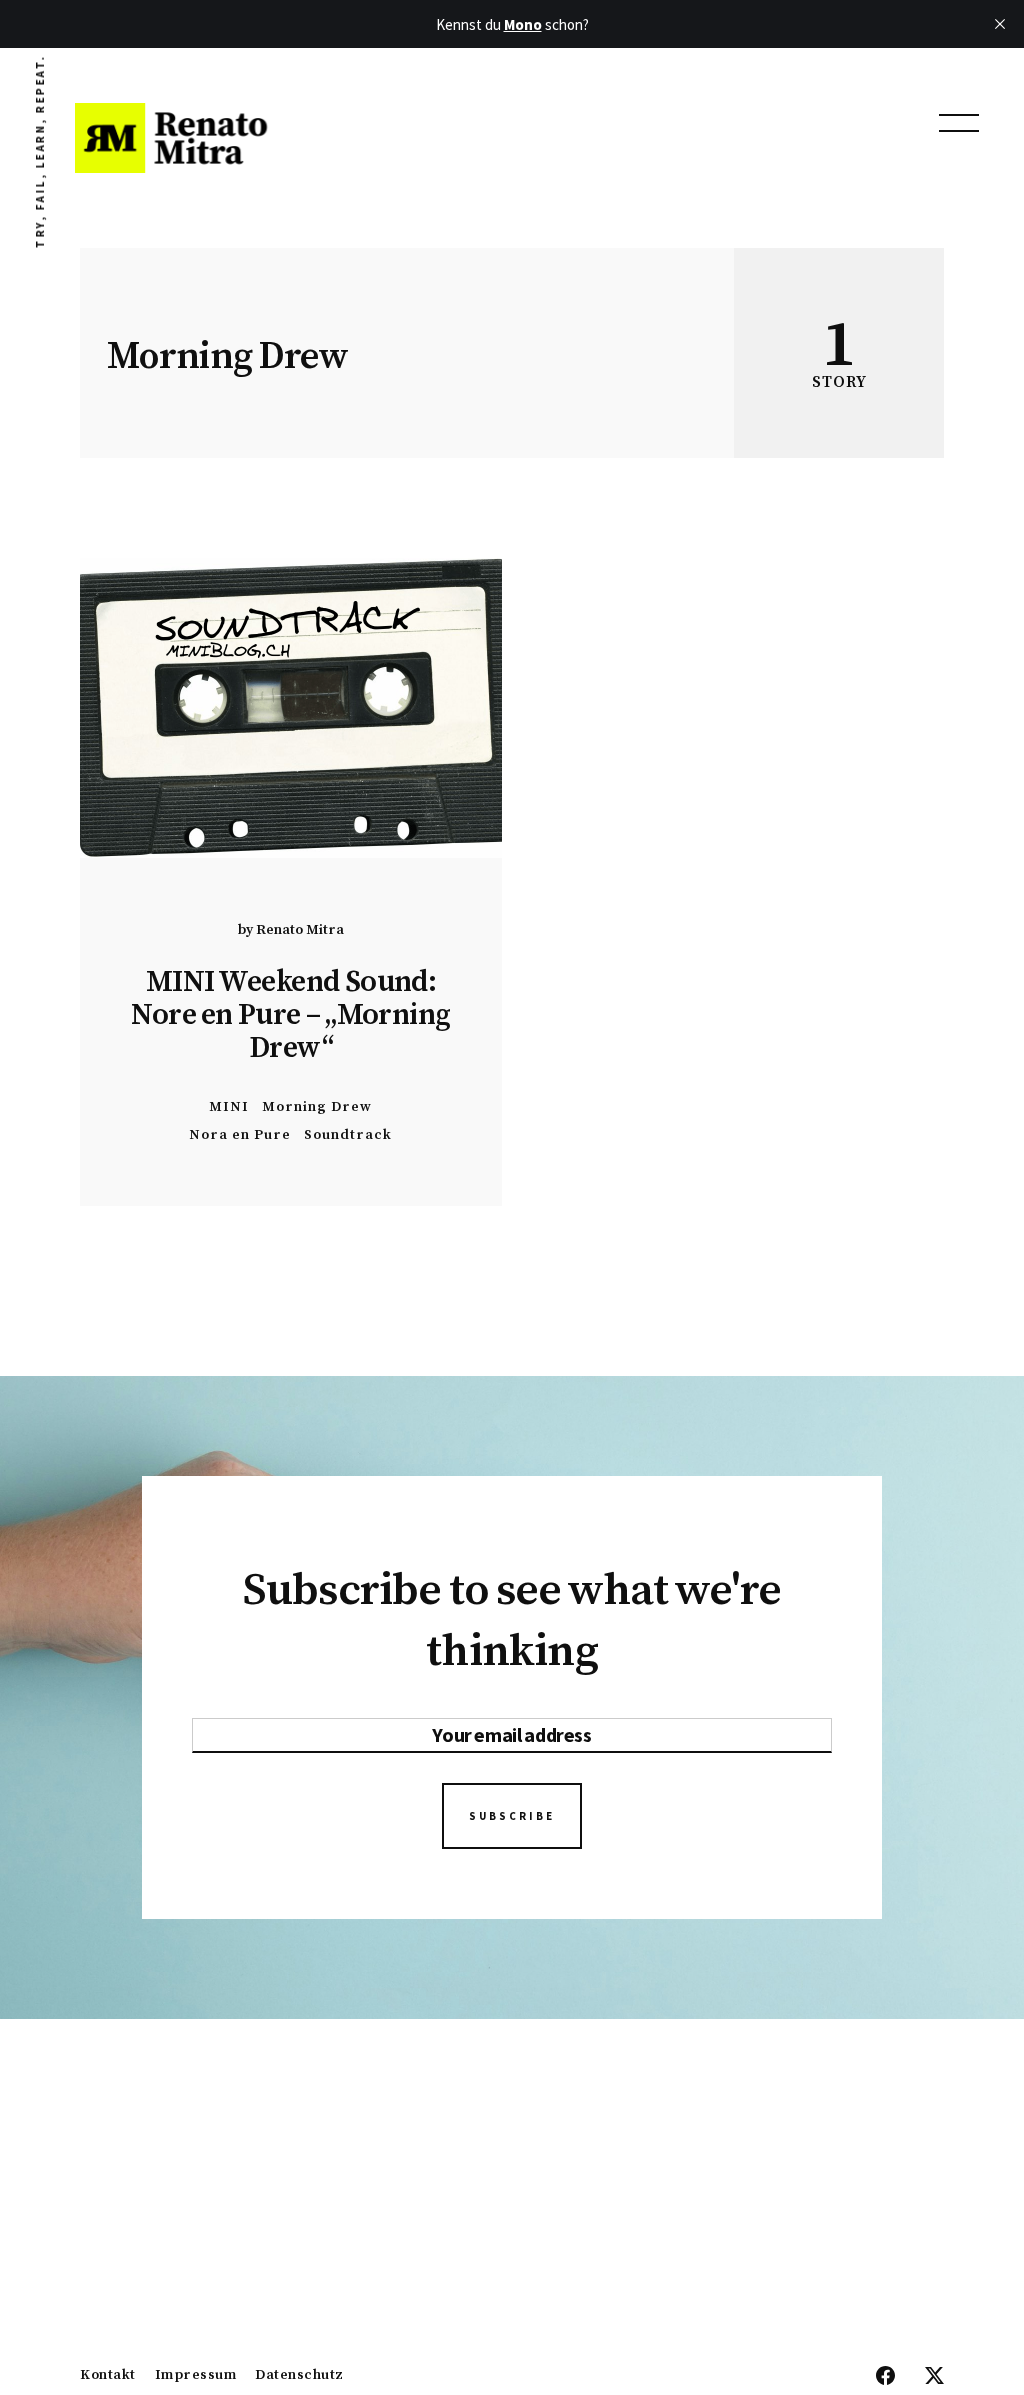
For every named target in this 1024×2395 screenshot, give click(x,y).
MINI (229, 1106)
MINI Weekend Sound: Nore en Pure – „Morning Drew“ (291, 1015)
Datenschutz (299, 2376)
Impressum (196, 2376)
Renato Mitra (300, 930)
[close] (1000, 24)
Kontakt (108, 2376)
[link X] (934, 2377)
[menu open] (959, 123)
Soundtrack (348, 1134)
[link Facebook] (885, 2377)
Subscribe (512, 1816)
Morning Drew (317, 1106)
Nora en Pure (240, 1134)
